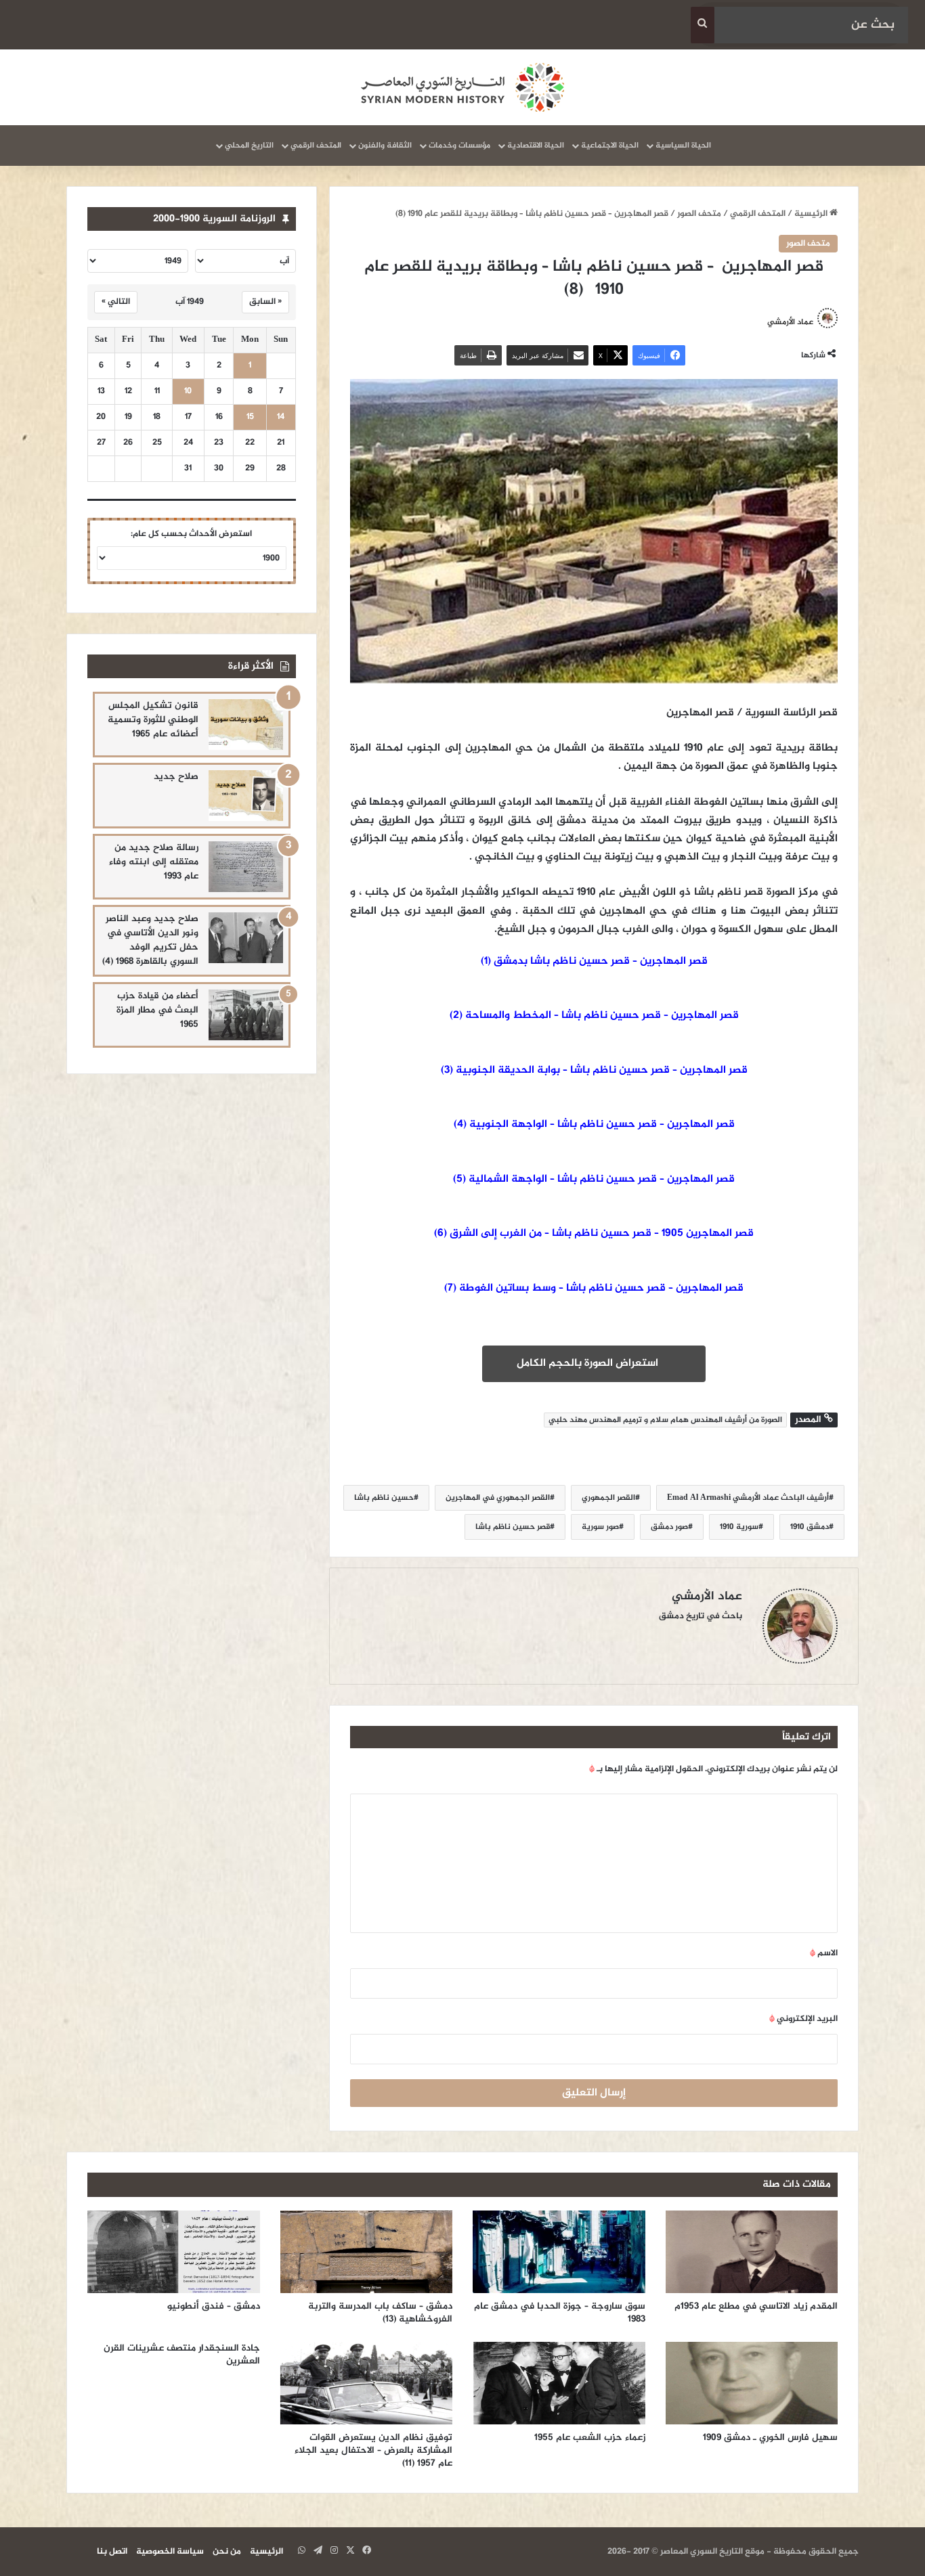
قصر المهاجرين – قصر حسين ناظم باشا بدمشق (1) (594, 961)
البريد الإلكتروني (803, 2019)
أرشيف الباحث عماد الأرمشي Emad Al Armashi (748, 1498)
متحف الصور (699, 214)
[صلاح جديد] (246, 796)
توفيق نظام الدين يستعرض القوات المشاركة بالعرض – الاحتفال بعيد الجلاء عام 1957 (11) (373, 2450)
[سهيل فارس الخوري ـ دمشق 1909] (752, 2383)
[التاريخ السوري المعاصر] (462, 87)
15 (250, 417)
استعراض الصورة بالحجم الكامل (590, 1363)
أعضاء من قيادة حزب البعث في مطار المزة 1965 (157, 1010)
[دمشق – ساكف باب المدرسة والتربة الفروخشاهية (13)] (367, 2252)
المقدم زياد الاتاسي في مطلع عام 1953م (756, 2306)
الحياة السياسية (683, 146)
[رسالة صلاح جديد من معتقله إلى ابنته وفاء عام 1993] (246, 867)
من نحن (227, 2552)
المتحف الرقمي (316, 146)
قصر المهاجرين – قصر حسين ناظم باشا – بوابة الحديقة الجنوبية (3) (594, 1070)
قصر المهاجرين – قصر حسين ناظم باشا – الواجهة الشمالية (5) (594, 1179)
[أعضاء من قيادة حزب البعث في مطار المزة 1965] (246, 1015)
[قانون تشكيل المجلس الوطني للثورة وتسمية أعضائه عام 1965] (246, 725)
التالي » (116, 302)
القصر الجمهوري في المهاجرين (498, 1498)
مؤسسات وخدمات (459, 146)
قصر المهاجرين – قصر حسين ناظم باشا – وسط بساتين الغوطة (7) (594, 1288)
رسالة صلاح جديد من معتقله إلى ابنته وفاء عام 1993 (154, 862)
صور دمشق (669, 1527)
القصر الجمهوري (608, 1498)
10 (188, 392)
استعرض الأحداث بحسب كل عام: (191, 534)
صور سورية (600, 1527)
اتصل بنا (112, 2552)
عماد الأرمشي (790, 322)
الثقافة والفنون (385, 146)
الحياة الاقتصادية (536, 146)
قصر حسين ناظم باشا (513, 1527)
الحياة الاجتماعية (610, 146)
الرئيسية (812, 214)
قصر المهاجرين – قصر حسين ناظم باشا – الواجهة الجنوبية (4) (594, 1125)
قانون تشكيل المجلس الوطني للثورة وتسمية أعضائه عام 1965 (153, 720)
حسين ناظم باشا (384, 1498)
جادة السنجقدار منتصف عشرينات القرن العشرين (182, 2355)
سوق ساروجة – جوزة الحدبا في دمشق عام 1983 (560, 2313)
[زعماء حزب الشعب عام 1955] (559, 2383)
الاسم (824, 1953)
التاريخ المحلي (249, 146)
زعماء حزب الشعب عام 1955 (590, 2438)
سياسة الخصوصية (170, 2552)
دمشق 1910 (810, 1527)
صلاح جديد (176, 777)
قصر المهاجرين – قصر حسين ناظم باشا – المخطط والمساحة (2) (594, 1016)
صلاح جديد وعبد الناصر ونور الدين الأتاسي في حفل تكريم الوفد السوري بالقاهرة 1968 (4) (150, 940)
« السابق (265, 302)
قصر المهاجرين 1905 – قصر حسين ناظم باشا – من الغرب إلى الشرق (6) (594, 1234)
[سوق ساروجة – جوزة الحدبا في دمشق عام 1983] (559, 2252)
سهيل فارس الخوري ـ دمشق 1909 (770, 2438)
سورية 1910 (739, 1527)
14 (281, 417)
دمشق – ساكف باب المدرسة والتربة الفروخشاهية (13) (380, 2313)
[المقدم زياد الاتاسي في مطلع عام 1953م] (752, 2252)
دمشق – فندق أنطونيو (212, 2306)
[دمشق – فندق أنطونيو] (174, 2252)
